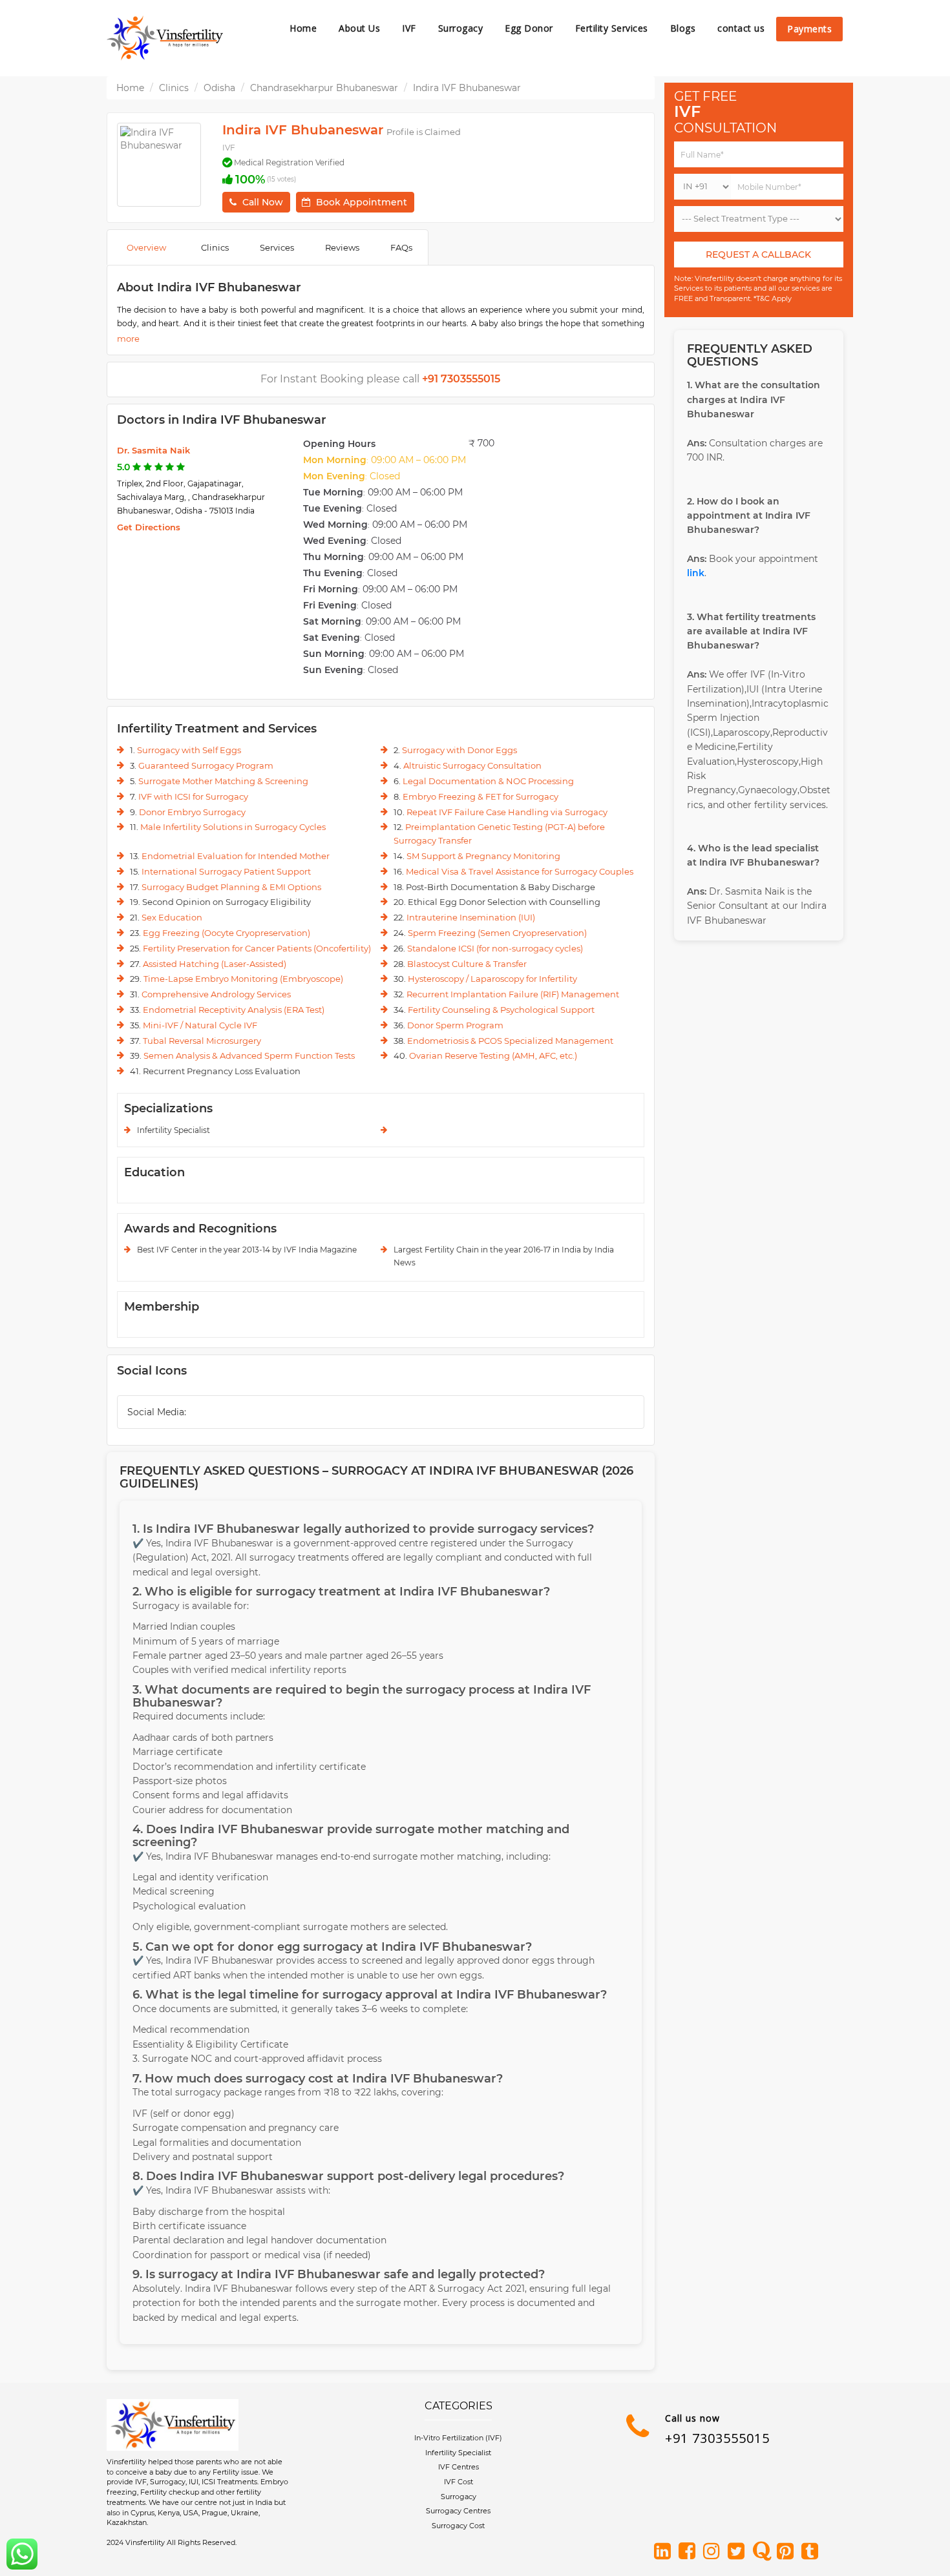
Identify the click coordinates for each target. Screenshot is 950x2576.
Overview (146, 247)
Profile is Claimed (424, 132)
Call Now (263, 202)
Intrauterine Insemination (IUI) (471, 917)
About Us (359, 28)
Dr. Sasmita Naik (153, 450)
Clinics (174, 88)
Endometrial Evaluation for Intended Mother (236, 856)
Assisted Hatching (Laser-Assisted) (215, 964)
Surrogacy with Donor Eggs (459, 750)
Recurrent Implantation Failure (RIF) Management (513, 994)
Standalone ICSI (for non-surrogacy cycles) (495, 948)
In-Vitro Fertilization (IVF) (458, 2438)
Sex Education (172, 917)
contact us (741, 28)
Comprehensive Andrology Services (216, 994)
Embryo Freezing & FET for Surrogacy (480, 796)
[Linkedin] (665, 2552)
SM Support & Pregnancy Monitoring (483, 856)
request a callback (758, 254)
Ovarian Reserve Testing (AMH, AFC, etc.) (493, 1055)
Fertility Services (612, 28)
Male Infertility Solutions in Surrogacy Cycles (233, 827)
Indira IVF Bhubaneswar (467, 88)
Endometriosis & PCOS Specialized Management (510, 1041)
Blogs (683, 28)
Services (277, 247)
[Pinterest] (788, 2552)
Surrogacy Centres (458, 2511)
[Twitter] (739, 2552)
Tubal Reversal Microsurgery (202, 1041)
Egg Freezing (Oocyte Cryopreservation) (227, 933)
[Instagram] (714, 2552)
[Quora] (763, 2552)
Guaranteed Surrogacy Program (206, 765)
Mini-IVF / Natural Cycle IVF (200, 1025)
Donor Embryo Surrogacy (192, 812)
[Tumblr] (812, 2552)
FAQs (401, 247)
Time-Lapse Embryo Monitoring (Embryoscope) (243, 979)
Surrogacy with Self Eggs (189, 750)
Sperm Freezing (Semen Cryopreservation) (497, 933)
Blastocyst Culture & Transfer (467, 964)
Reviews (342, 247)
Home (303, 28)
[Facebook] (690, 2552)
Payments (809, 29)
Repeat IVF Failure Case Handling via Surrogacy (507, 812)
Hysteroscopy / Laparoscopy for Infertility (492, 979)
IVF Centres (459, 2467)
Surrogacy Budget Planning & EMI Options (231, 887)
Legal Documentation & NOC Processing (488, 781)
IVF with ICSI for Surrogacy (193, 796)
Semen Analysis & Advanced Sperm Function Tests (249, 1055)
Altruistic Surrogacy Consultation (472, 765)
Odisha (219, 88)
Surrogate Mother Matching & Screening (223, 781)
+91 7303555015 (717, 2438)
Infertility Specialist (458, 2453)
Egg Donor (529, 28)
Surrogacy (461, 28)
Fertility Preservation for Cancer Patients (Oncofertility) (257, 948)
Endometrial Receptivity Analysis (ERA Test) (234, 1010)
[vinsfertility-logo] (165, 38)
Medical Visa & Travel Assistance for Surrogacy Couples (520, 871)
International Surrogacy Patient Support (226, 871)
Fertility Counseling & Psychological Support (501, 1010)
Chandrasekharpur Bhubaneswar (324, 88)
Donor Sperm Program (455, 1025)
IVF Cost (459, 2482)
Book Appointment (362, 202)
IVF (409, 28)
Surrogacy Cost (458, 2526)
